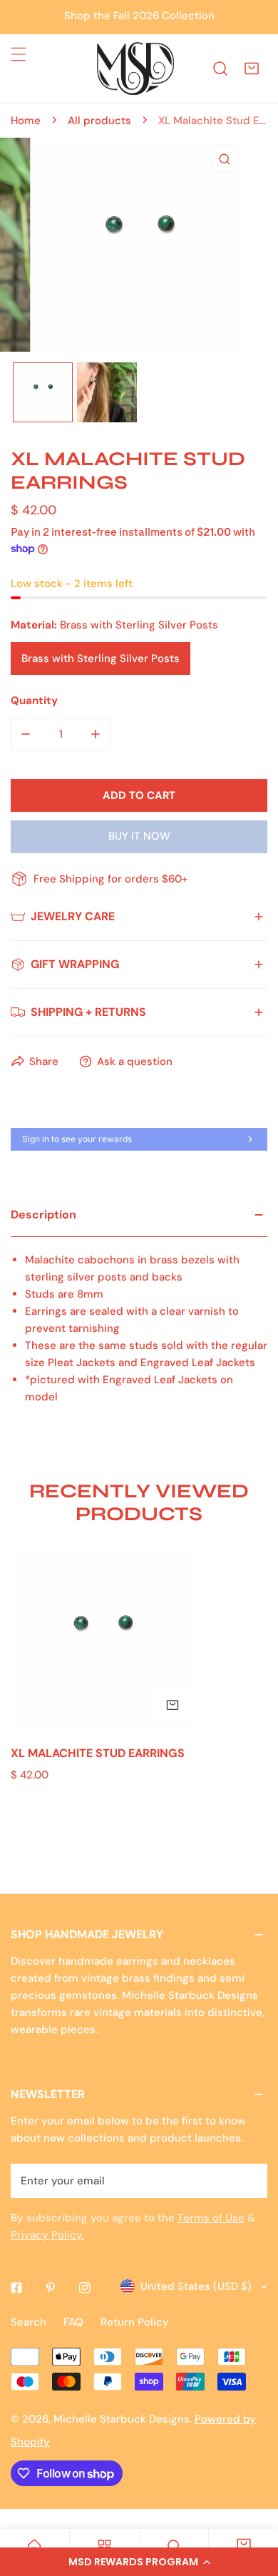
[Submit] (249, 2180)
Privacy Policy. (47, 2235)
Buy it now (139, 836)
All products (99, 121)
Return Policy (135, 2322)
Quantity (34, 701)
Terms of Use (211, 2218)
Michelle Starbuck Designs (122, 2419)
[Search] (220, 68)
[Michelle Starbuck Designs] (135, 68)
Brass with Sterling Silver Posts (101, 658)
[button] (139, 2562)
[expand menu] (19, 54)
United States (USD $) (196, 2286)
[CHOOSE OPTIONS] (173, 1705)
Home (26, 121)
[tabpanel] (139, 1315)
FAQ (73, 2322)
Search (29, 2322)
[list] (139, 245)
